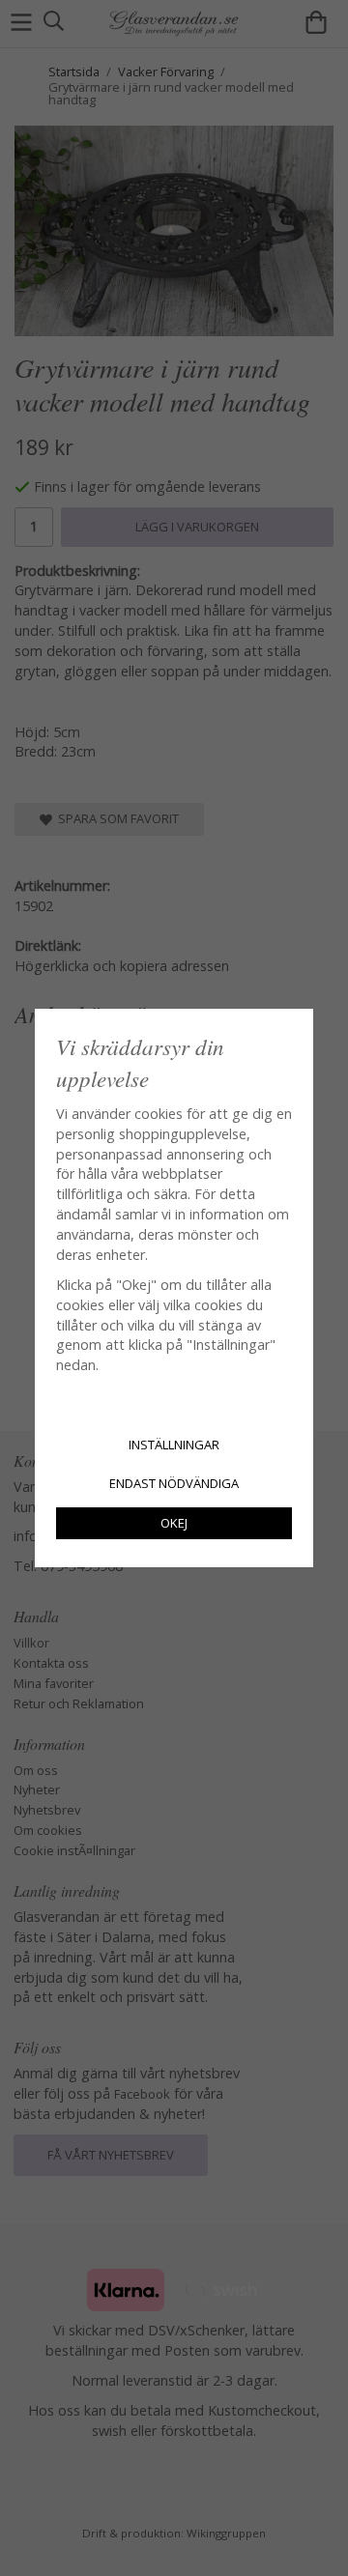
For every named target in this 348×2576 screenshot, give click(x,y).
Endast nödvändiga (174, 1483)
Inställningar (174, 1445)
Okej (174, 1523)
